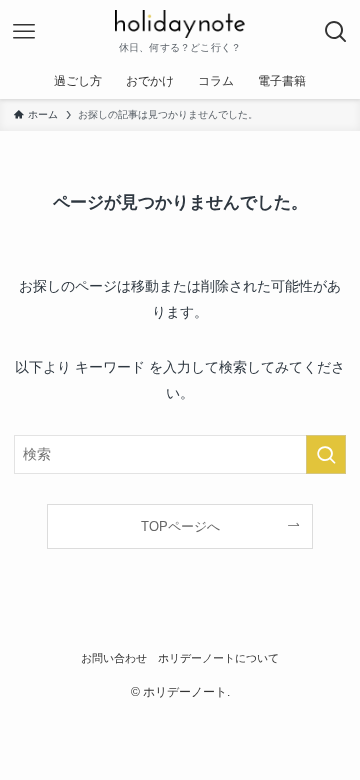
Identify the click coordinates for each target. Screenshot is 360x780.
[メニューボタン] (24, 32)
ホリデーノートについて (218, 658)
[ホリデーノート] (180, 24)
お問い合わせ (114, 658)
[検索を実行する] (326, 454)
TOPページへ (180, 526)
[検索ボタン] (336, 32)
